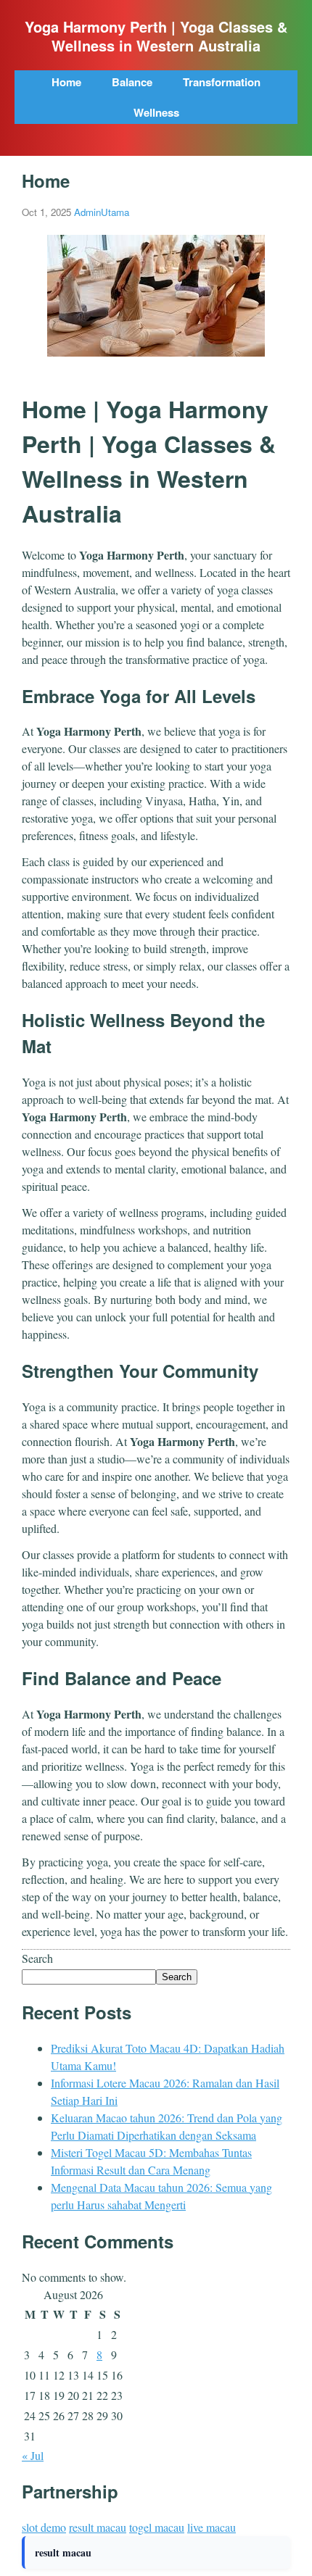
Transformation (222, 82)
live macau (212, 2527)
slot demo (44, 2527)
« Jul (33, 2455)
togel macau (157, 2527)
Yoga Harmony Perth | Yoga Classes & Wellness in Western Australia (156, 36)
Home (66, 82)
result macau (98, 2527)
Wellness (156, 112)
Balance (132, 82)
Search (37, 1958)
